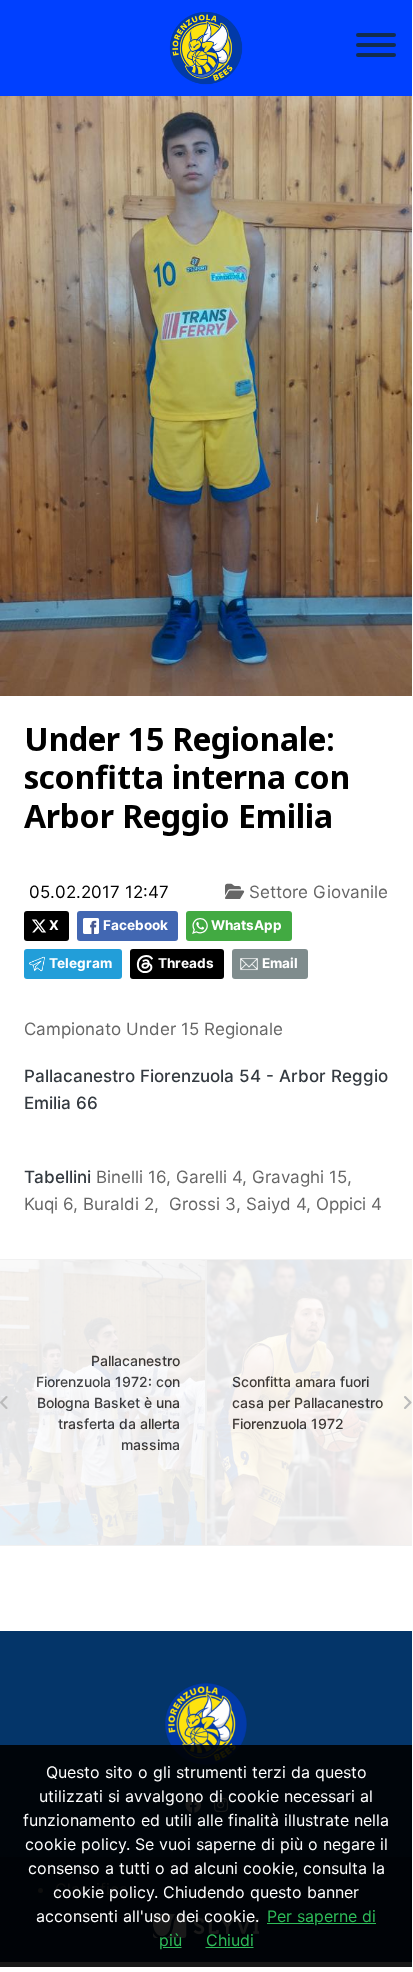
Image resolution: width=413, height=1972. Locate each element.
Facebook (135, 925)
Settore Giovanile (316, 892)
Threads (186, 963)
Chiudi (230, 1940)
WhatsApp (246, 925)
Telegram (80, 963)
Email (280, 963)
